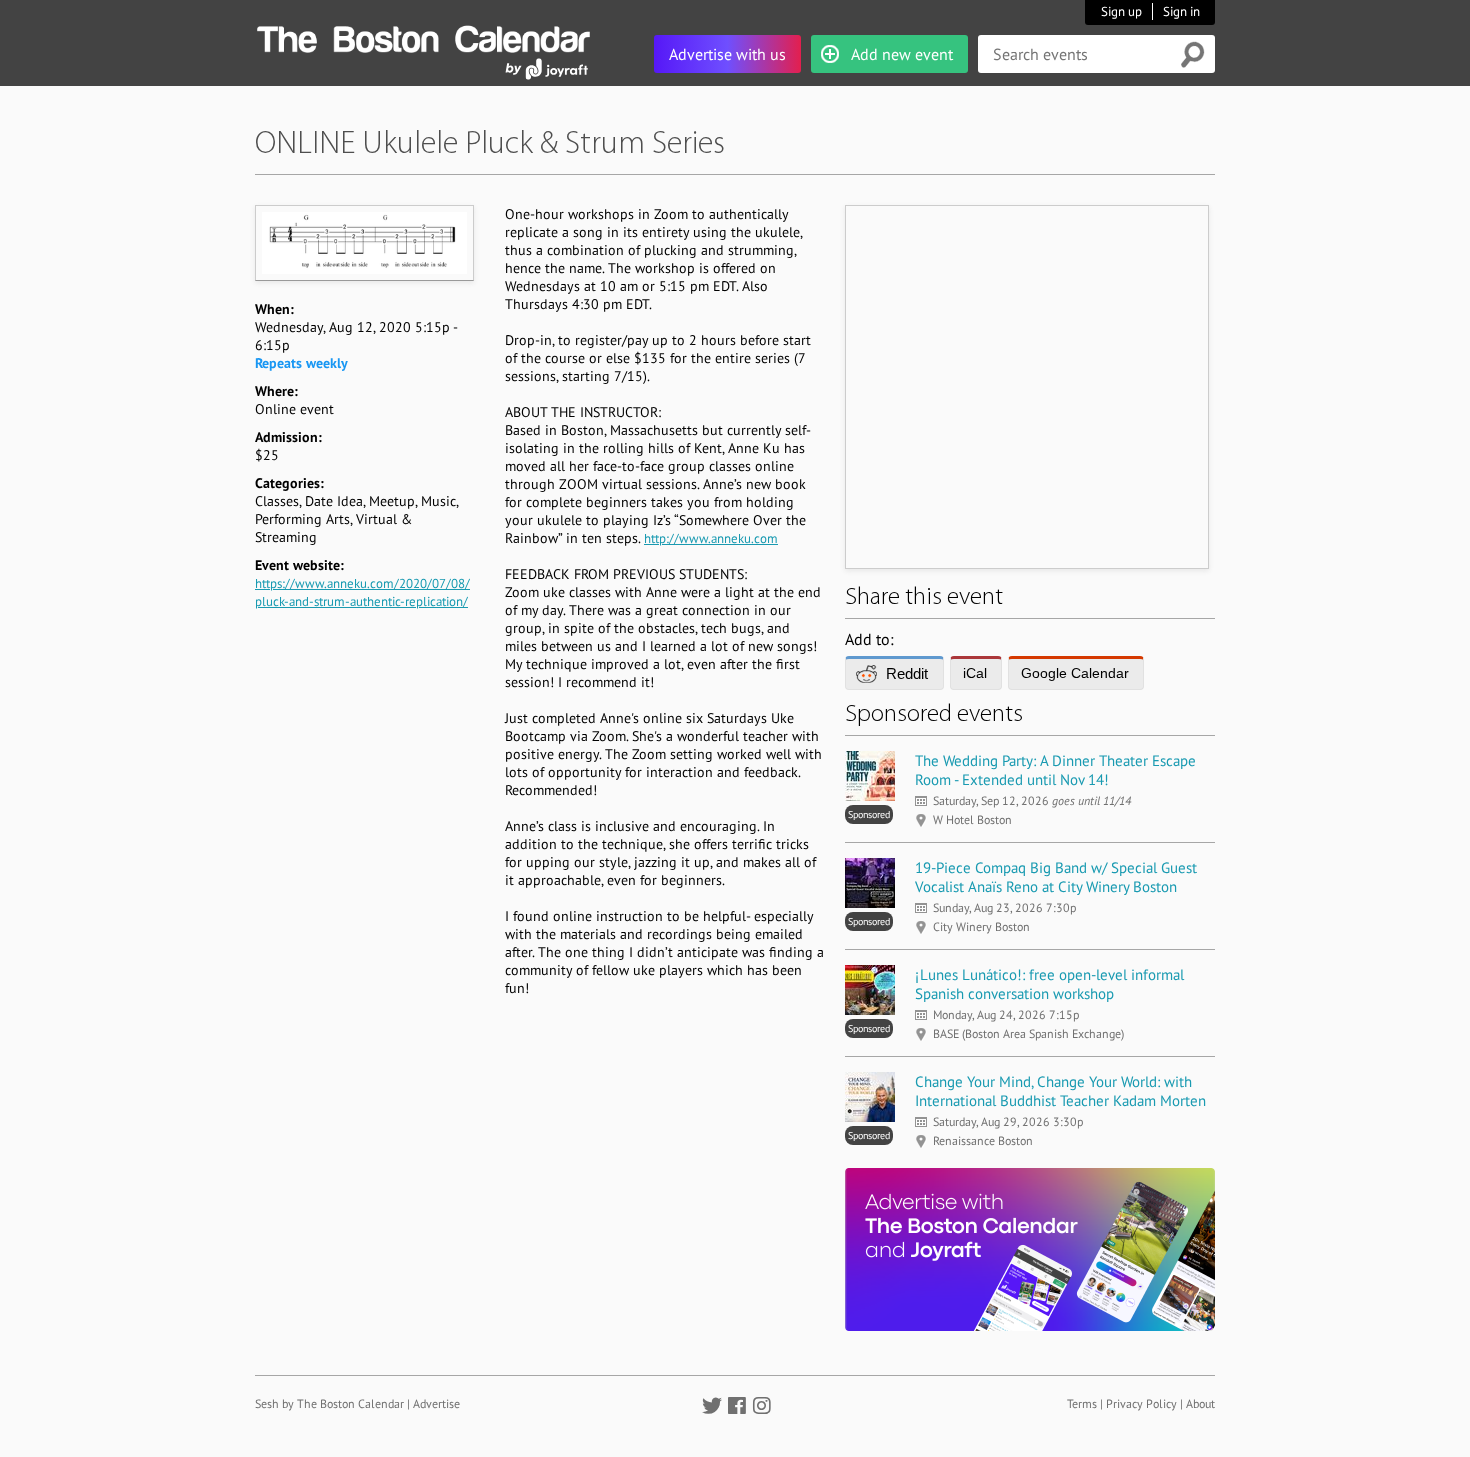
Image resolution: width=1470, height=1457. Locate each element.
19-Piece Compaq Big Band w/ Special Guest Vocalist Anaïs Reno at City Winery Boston (1056, 877)
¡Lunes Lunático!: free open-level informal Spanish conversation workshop (1049, 984)
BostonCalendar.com (423, 36)
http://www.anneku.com (711, 538)
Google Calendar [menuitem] (1075, 673)
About (1200, 1403)
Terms (1082, 1403)
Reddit (907, 673)
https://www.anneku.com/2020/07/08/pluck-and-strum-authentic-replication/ (362, 592)
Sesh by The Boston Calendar (329, 1403)
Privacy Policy (1141, 1403)
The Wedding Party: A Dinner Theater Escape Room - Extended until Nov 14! (1055, 770)
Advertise (436, 1403)
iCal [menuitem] (975, 673)
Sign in (1181, 11)
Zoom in (363, 242)
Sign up (1121, 11)
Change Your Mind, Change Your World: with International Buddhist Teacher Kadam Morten (1060, 1091)
